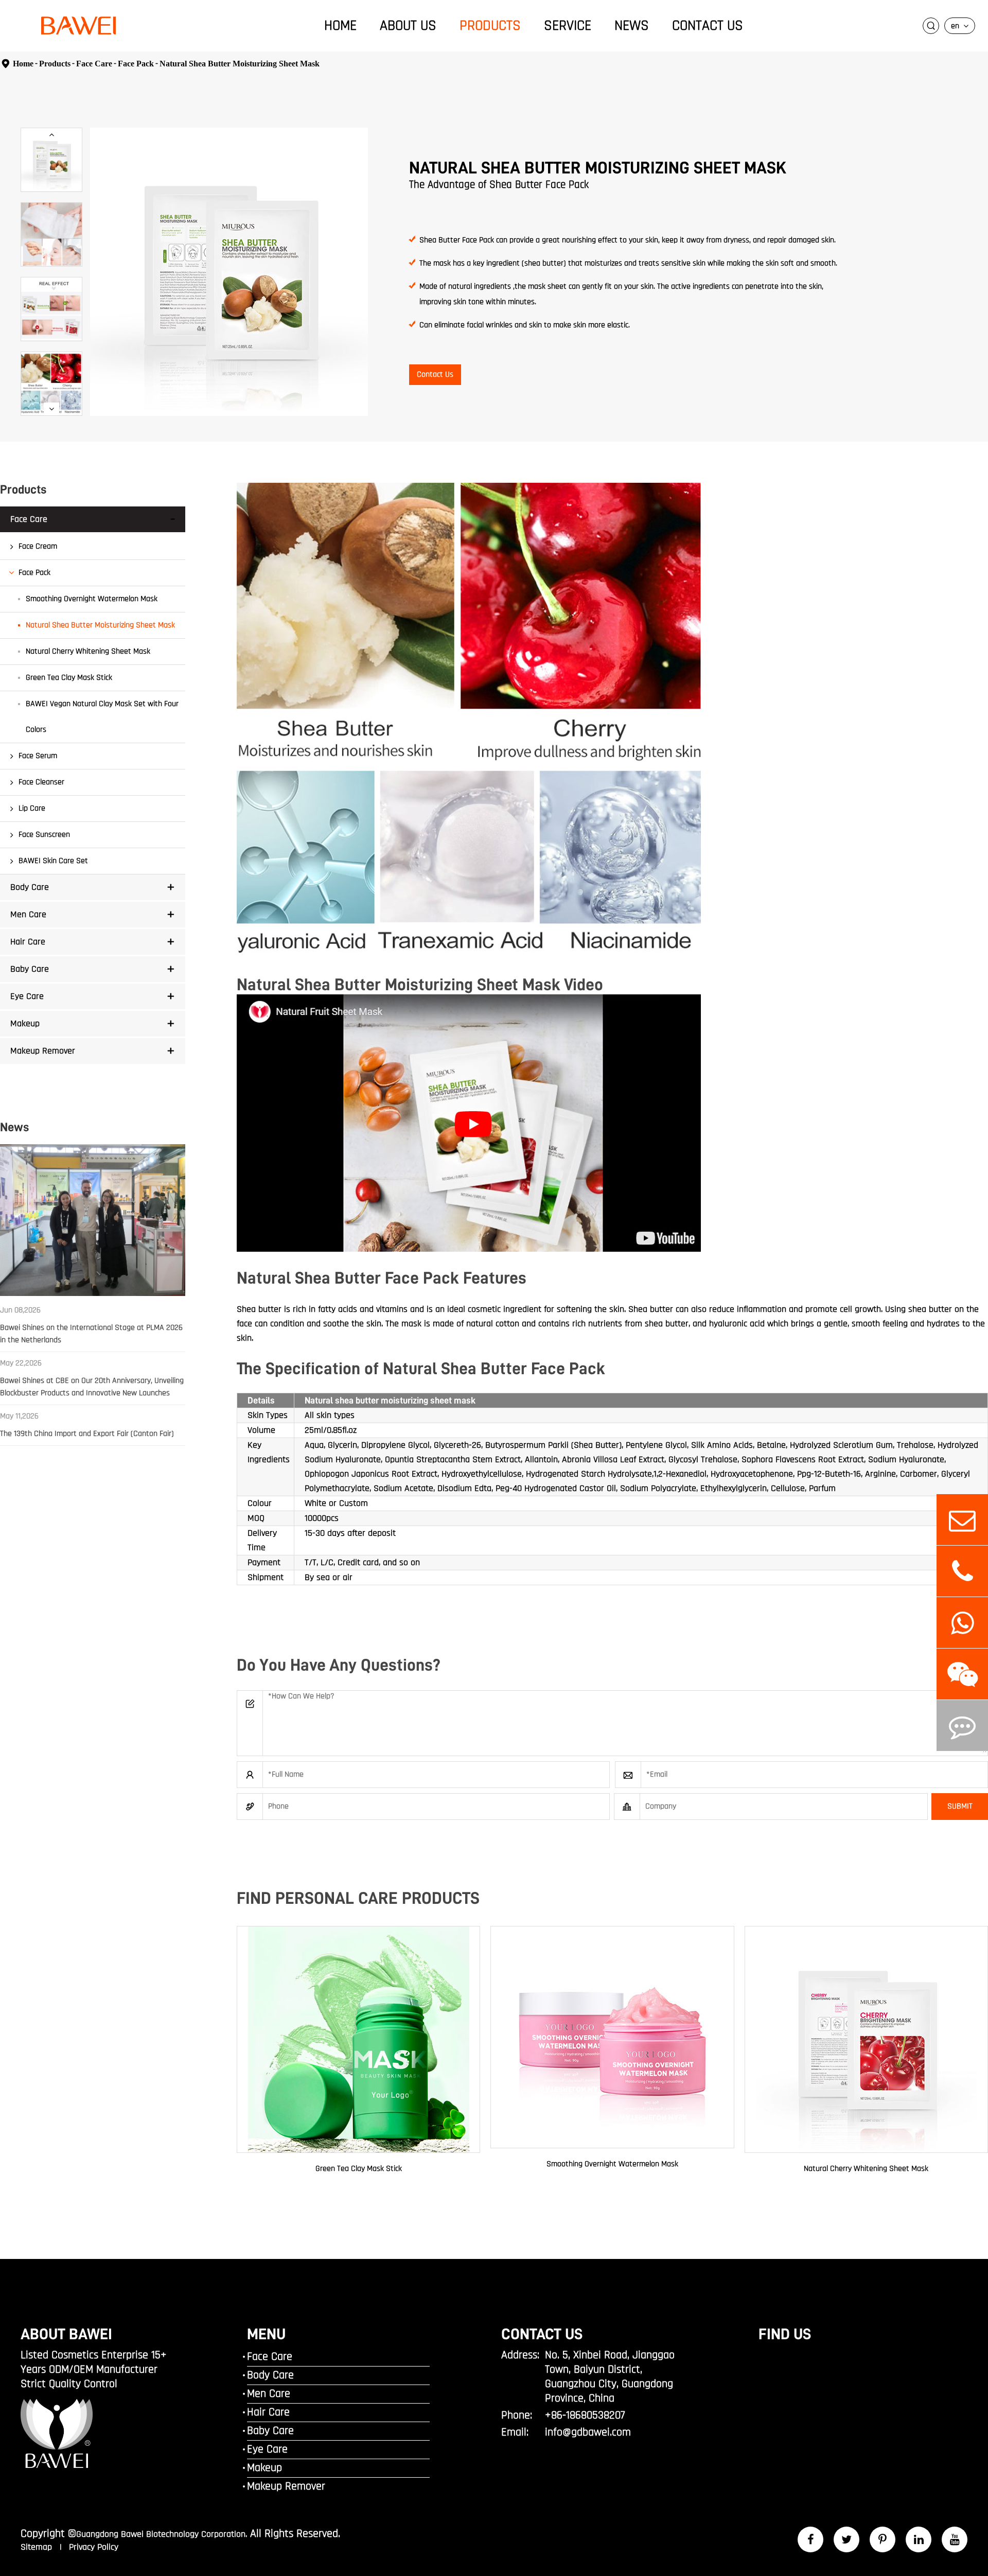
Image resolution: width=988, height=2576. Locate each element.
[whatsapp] (962, 1623)
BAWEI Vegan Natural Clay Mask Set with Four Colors (102, 717)
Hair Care (28, 942)
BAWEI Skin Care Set (53, 861)
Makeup (25, 1023)
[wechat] (962, 1674)
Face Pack (136, 64)
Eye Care (27, 996)
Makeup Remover (43, 1051)
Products (490, 26)
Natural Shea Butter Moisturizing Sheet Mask (240, 64)
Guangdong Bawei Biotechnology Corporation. (162, 2534)
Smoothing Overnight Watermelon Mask (92, 599)
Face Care (94, 64)
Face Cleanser (41, 782)
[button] (51, 135)
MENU (266, 2334)
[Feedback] (962, 1725)
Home (340, 26)
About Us (408, 26)
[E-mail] (962, 1520)
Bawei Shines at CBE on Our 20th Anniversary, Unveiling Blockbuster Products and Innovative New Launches (92, 1387)
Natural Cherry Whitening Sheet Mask (88, 651)
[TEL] (962, 1571)
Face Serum (38, 756)
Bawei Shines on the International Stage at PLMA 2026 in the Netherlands (91, 1334)
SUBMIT (960, 1806)
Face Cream (38, 546)
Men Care (28, 914)
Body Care (30, 887)
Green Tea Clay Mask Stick (69, 678)
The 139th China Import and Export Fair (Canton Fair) (87, 1434)
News (632, 26)
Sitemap (38, 2547)
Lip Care (32, 808)
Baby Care (30, 969)
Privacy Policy (94, 2547)
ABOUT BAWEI (66, 2334)
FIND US (785, 2334)
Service (568, 26)
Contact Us (708, 26)
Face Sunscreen (44, 835)
